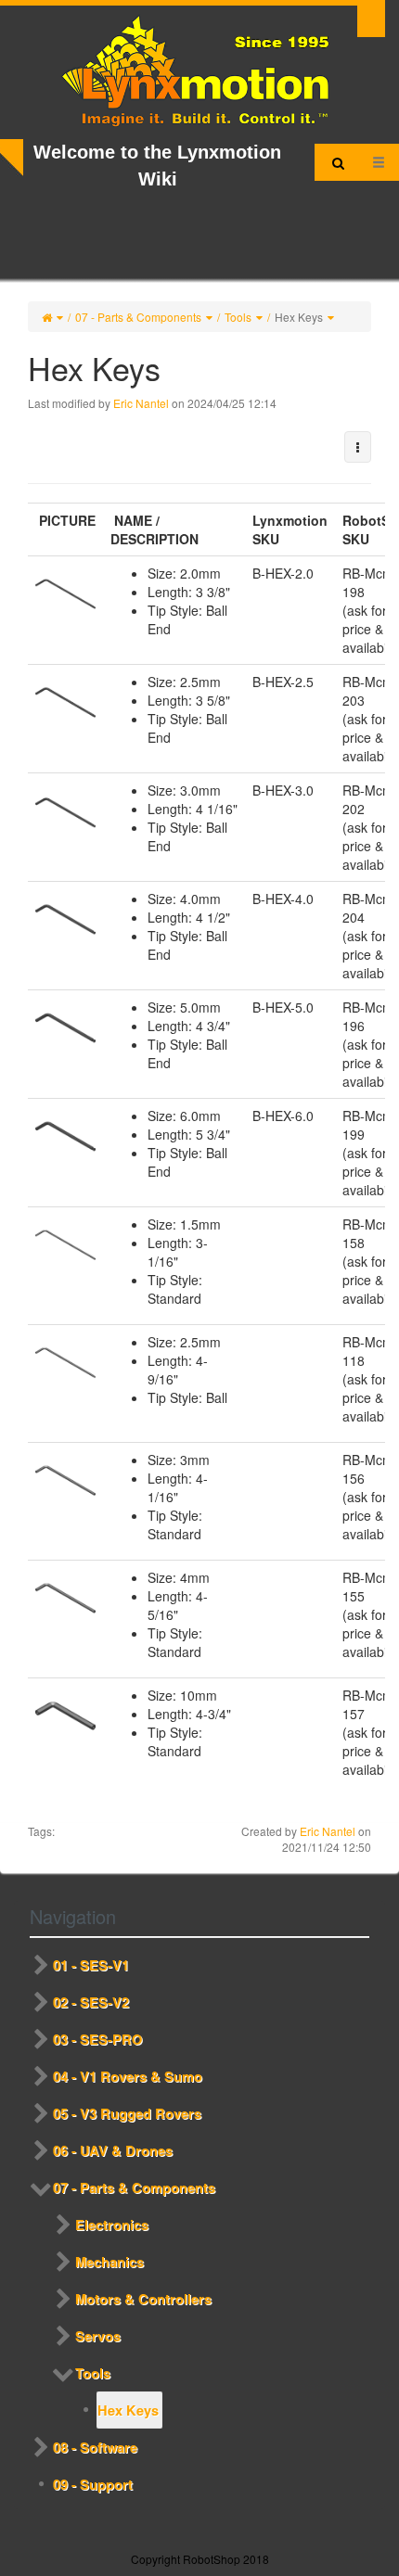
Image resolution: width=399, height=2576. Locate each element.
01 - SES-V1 (91, 1965)
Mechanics (109, 2262)
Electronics (112, 2225)
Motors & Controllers (143, 2299)
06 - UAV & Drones (113, 2150)
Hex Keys (299, 317)
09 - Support (93, 2484)
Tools (238, 317)
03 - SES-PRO (97, 2039)
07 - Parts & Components (138, 317)
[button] (358, 447)
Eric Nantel (141, 403)
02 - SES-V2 (91, 2002)
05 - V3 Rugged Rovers (127, 2113)
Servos (98, 2336)
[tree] (199, 2225)
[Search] (338, 162)
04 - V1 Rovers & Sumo (128, 2076)
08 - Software (95, 2447)
